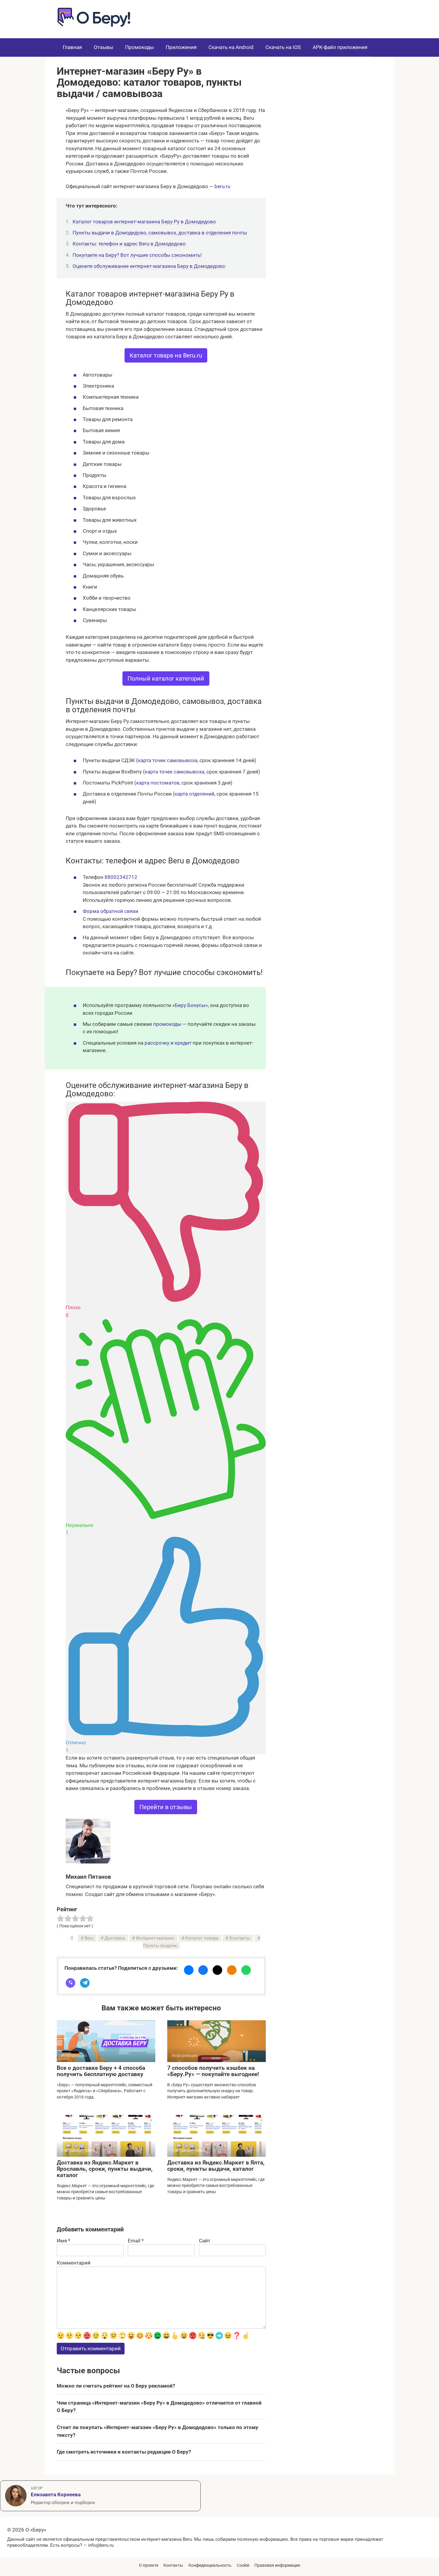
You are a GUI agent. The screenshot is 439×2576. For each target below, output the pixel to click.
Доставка (115, 1938)
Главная (72, 47)
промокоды (167, 1024)
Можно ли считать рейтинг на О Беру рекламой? (116, 2386)
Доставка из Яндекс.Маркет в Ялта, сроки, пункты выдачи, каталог (216, 2166)
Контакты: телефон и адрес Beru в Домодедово (129, 244)
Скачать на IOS (283, 47)
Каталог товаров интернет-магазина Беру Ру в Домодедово (144, 222)
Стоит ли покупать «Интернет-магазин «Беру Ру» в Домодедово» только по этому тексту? (158, 2431)
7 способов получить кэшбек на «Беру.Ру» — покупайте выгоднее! (213, 2071)
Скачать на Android (231, 47)
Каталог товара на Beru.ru (166, 355)
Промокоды (139, 47)
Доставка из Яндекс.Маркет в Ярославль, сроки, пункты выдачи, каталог (105, 2169)
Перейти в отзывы (166, 1807)
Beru (89, 1938)
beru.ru (222, 186)
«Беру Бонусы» (190, 1005)
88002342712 (121, 877)
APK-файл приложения (340, 47)
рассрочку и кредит (168, 1043)
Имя (63, 2241)
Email (136, 2241)
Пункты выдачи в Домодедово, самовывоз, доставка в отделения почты (160, 233)
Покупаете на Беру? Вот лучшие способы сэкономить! (137, 255)
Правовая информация (277, 2565)
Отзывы (103, 47)
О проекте (149, 2565)
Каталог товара (202, 1938)
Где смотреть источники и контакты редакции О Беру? (124, 2452)
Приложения (181, 47)
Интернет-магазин (155, 1938)
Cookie (243, 2565)
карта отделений (195, 794)
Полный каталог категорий (166, 678)
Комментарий (74, 2263)
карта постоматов (158, 783)
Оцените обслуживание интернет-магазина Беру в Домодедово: (149, 266)
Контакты (240, 1938)
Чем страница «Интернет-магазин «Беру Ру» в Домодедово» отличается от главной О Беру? (159, 2407)
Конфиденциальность (210, 2565)
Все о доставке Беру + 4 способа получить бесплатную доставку (101, 2071)
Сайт (205, 2241)
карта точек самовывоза (168, 760)
